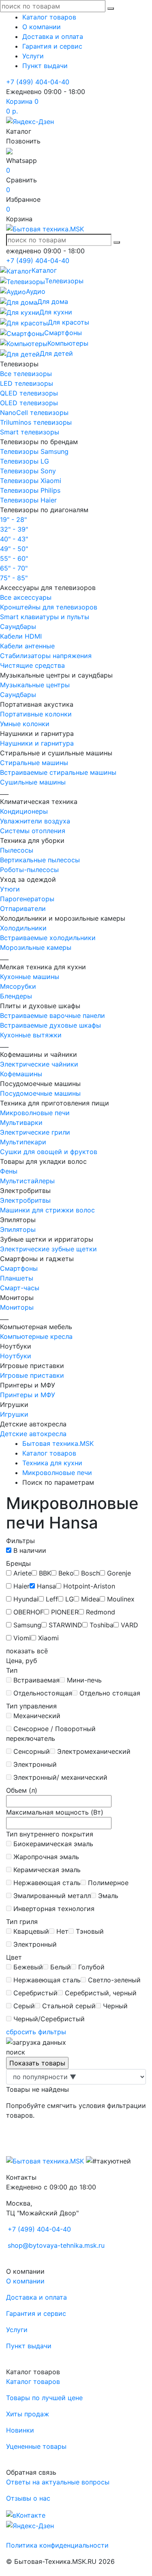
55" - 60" (14, 558)
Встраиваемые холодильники (48, 938)
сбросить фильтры (36, 2032)
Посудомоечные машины (40, 1093)
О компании (42, 27)
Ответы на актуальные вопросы (58, 2482)
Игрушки (14, 1414)
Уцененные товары (36, 2446)
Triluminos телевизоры (36, 422)
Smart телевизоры (30, 432)
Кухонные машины (30, 977)
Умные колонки (25, 724)
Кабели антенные (27, 646)
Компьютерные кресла (36, 1336)
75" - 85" (14, 578)
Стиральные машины (34, 763)
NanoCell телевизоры (34, 413)
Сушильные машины (33, 782)
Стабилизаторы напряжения (46, 656)
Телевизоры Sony (28, 471)
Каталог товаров (49, 17)
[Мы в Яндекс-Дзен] (30, 121)
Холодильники (23, 928)
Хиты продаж (28, 2414)
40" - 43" (14, 539)
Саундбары (18, 626)
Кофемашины (21, 1074)
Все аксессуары (26, 597)
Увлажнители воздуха (35, 821)
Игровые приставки (32, 1375)
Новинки (20, 2430)
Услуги (33, 56)
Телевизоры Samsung (34, 451)
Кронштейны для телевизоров (49, 607)
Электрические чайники (39, 1064)
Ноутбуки (16, 1356)
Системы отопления (33, 831)
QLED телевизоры (29, 393)
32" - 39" (14, 529)
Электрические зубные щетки (48, 1249)
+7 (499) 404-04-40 (38, 82)
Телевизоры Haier (28, 500)
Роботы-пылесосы (29, 870)
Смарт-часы (20, 1288)
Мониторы (17, 1307)
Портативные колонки (36, 714)
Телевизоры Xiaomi (31, 481)
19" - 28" (13, 519)
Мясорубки (18, 986)
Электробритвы (25, 1200)
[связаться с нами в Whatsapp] (9, 151)
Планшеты (17, 1278)
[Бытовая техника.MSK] (45, 2161)
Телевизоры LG (25, 461)
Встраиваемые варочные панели (52, 1015)
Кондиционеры (24, 811)
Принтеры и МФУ (28, 1395)
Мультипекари (23, 1142)
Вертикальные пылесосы (40, 860)
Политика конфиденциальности (57, 2545)
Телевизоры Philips (30, 490)
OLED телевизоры (29, 403)
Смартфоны (19, 1268)
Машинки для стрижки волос (47, 1210)
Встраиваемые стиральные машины (58, 772)
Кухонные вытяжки (31, 1035)
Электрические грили (35, 1132)
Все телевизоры (26, 374)
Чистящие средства (32, 665)
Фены (9, 1171)
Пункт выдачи (45, 66)
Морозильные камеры (36, 947)
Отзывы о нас (28, 2498)
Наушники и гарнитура (37, 743)
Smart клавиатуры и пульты (45, 617)
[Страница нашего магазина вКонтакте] (26, 2514)
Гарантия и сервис (52, 46)
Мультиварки (21, 1122)
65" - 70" (14, 568)
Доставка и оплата (53, 36)
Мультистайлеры (27, 1181)
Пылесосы (17, 850)
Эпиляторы (18, 1229)
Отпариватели (23, 909)
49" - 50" (14, 549)
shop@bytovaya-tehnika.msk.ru (56, 2245)
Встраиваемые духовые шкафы (50, 1025)
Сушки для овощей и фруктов (49, 1152)
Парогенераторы (27, 899)
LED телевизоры (27, 383)
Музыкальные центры (35, 685)
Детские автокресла (33, 1434)
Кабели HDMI (21, 636)
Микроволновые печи (35, 1113)
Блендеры (16, 996)
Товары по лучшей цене (44, 2398)
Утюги (10, 889)
